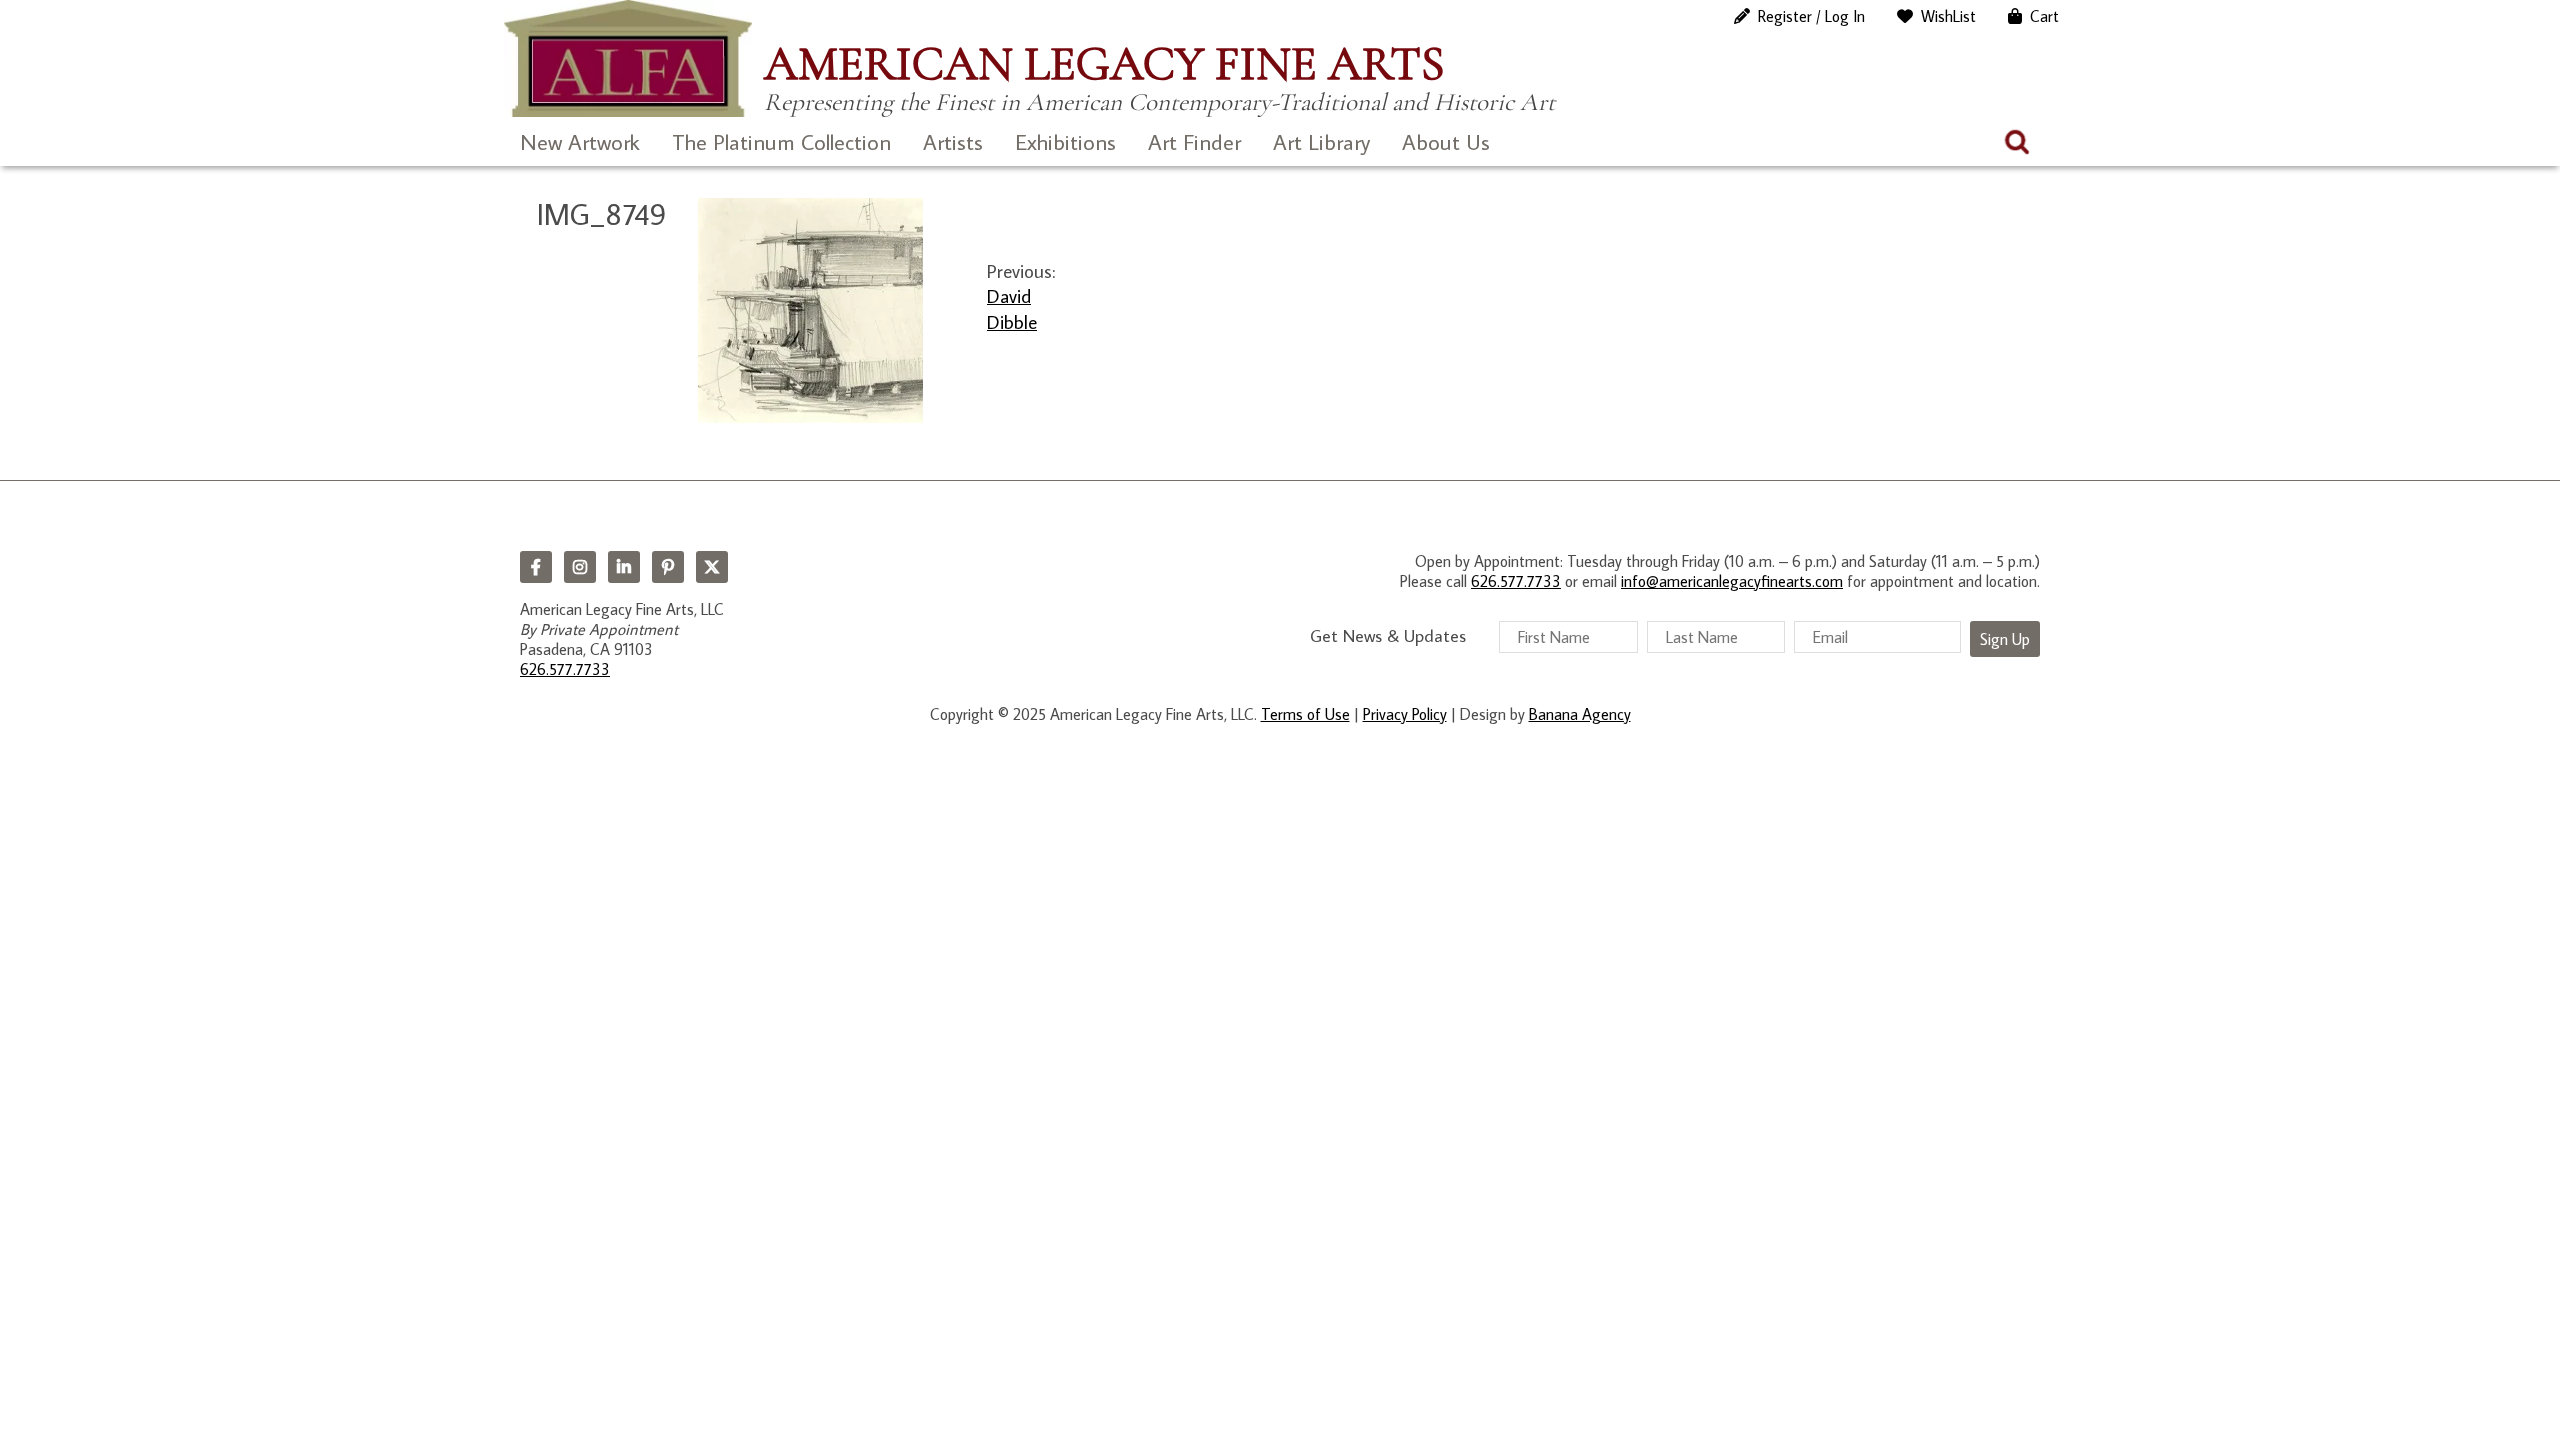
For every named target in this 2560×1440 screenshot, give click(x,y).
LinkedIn (624, 567)
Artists (953, 141)
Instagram (580, 567)
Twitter (712, 567)
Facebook (536, 567)
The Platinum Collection (781, 141)
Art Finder (1194, 141)
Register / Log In (1811, 16)
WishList (1948, 16)
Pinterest (668, 567)
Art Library (1321, 141)
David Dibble (1012, 308)
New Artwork (580, 141)
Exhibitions (1065, 141)
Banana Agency (1580, 714)
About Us (1446, 141)
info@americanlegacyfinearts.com (1732, 581)
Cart (2044, 16)
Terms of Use (1305, 714)
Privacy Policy (1405, 714)
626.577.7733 (565, 669)
